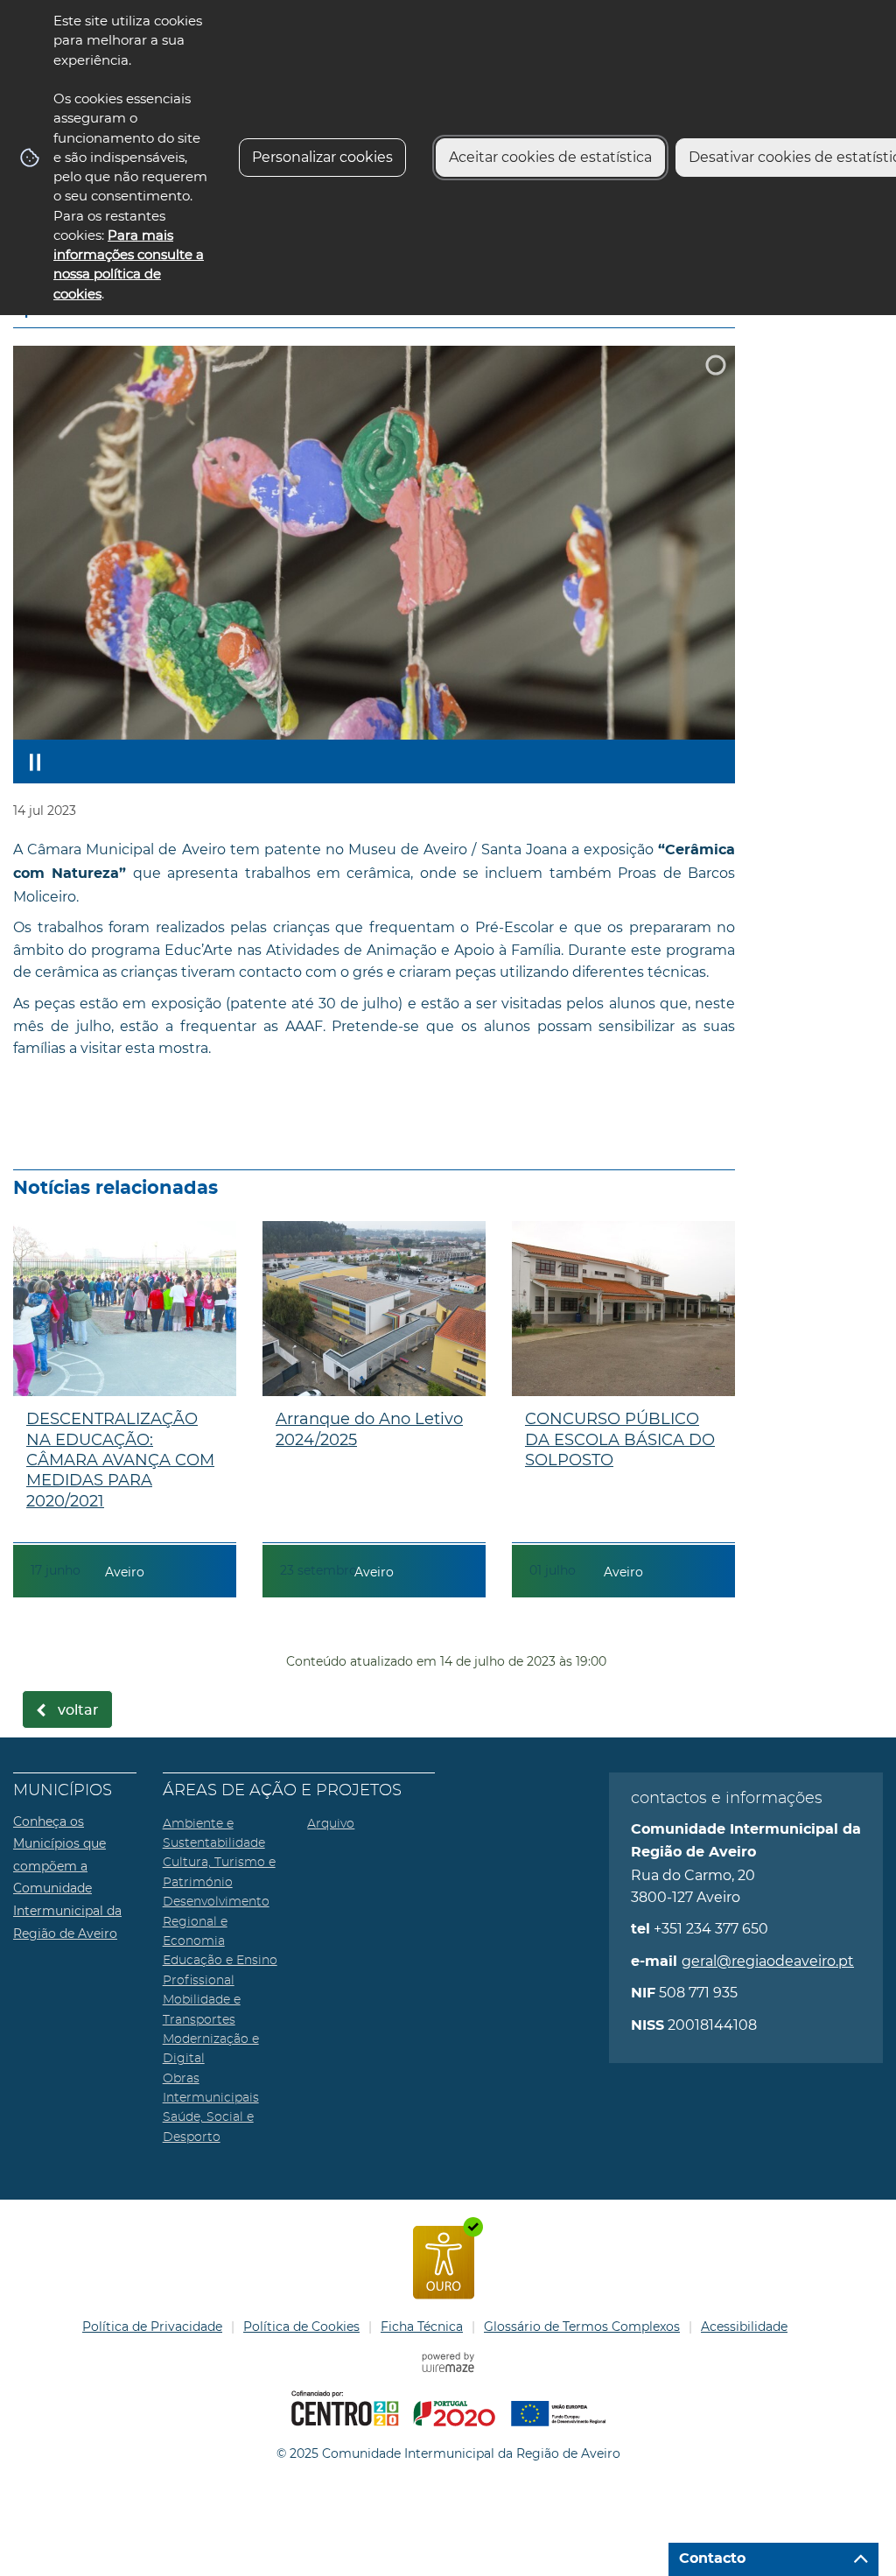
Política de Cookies (301, 2327)
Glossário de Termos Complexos (582, 2327)
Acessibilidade (744, 2327)
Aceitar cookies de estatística (550, 157)
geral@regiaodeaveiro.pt (768, 1961)
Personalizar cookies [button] (322, 157)
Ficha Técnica (422, 2327)
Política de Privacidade (152, 2327)
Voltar (78, 1710)
